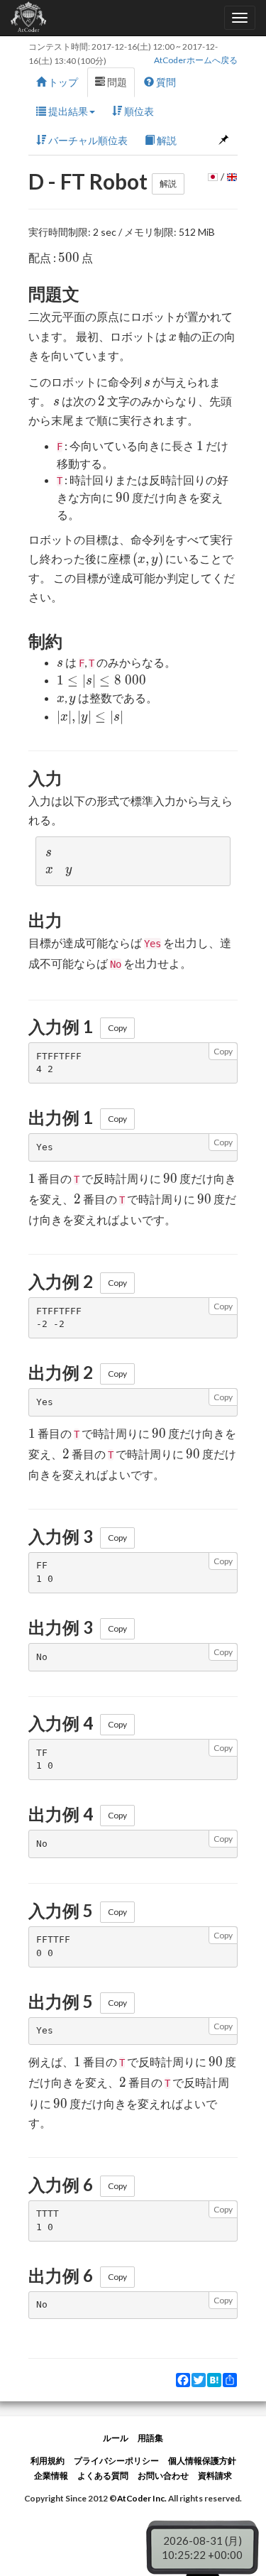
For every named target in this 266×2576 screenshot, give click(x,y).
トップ (62, 82)
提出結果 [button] (67, 111)
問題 (116, 82)
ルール (116, 2438)
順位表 (138, 111)
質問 (165, 82)
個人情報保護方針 (202, 2461)
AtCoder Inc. (142, 2498)
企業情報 (51, 2476)
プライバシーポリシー (116, 2461)
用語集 (150, 2438)
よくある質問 (103, 2476)
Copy (117, 1028)
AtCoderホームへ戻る (196, 60)
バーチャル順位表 (87, 140)
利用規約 (48, 2461)
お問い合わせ (163, 2476)
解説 (166, 140)
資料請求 (215, 2476)
